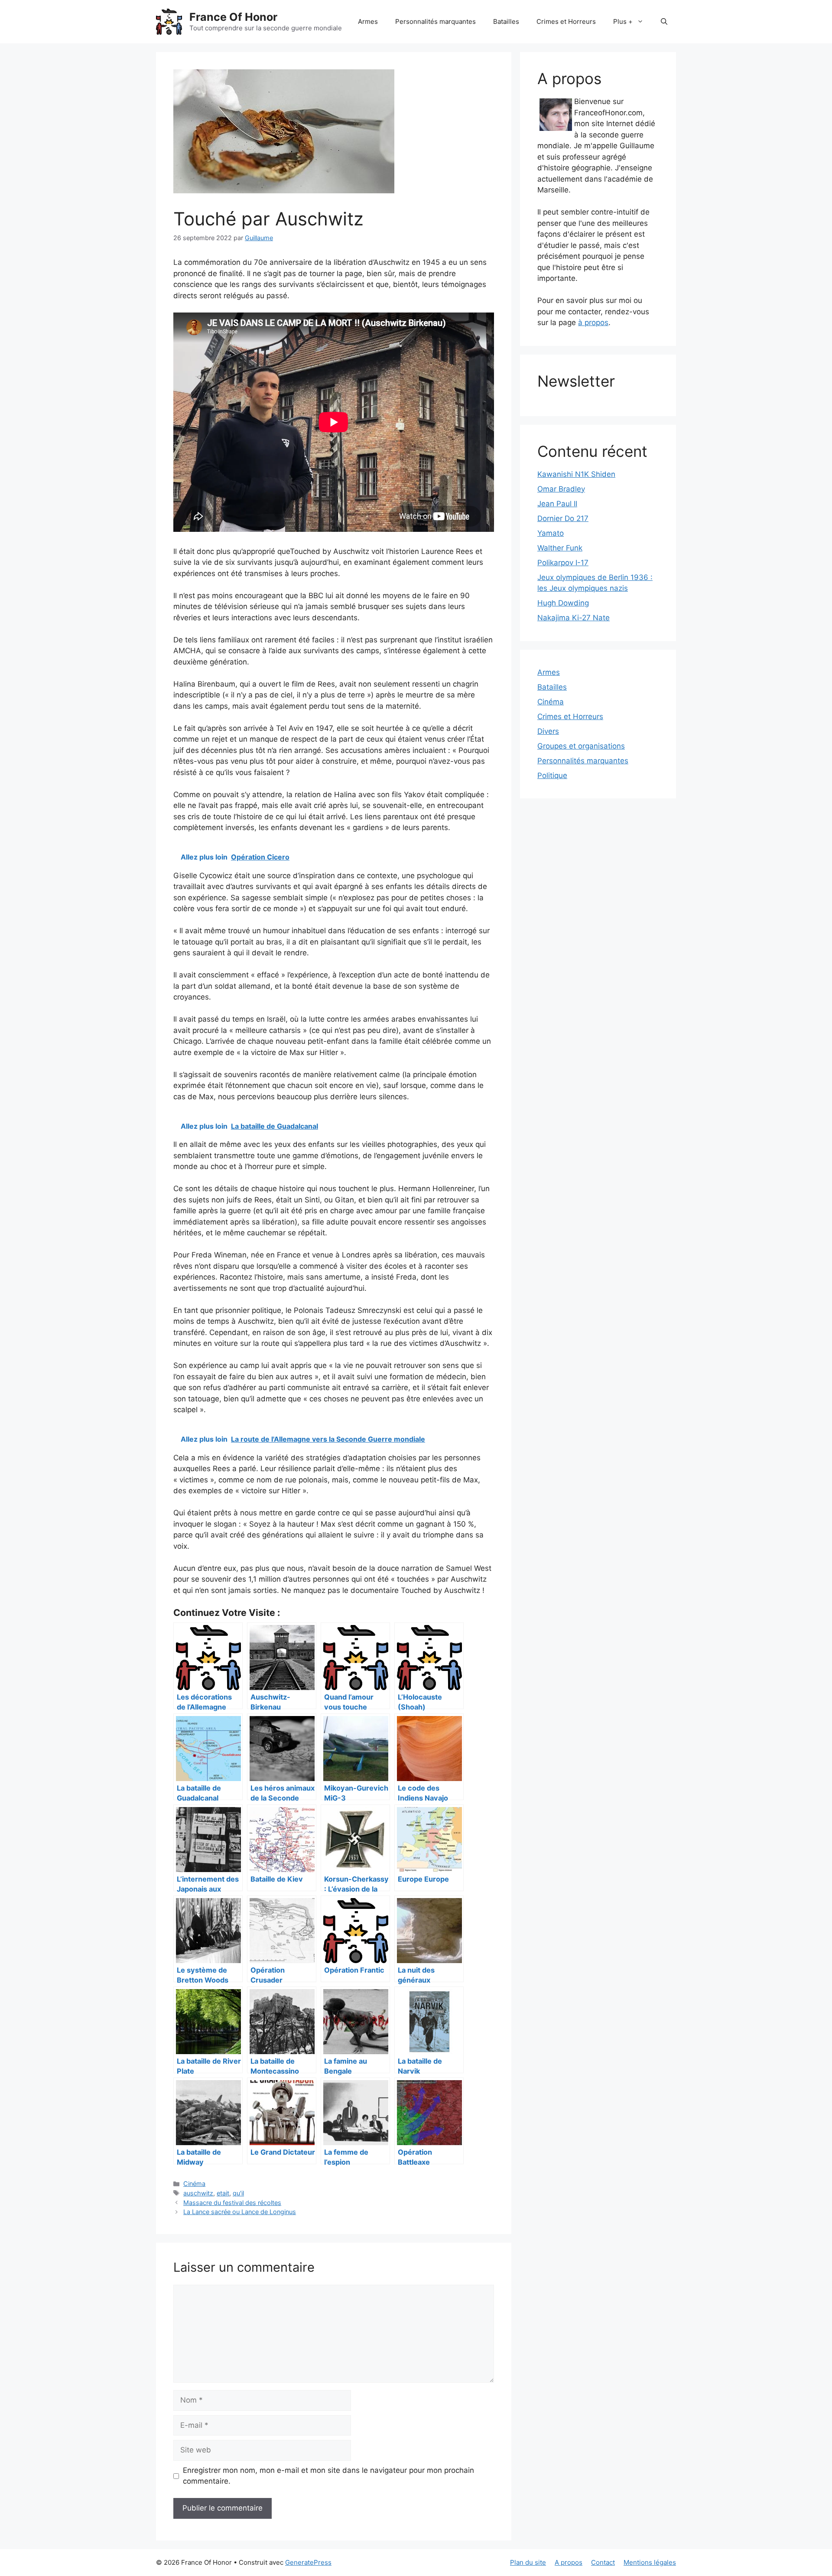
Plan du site (528, 2562)
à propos (593, 322)
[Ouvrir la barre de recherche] (664, 22)
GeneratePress (308, 2562)
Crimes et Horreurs (566, 21)
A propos (569, 2562)
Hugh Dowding (563, 603)
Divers (548, 731)
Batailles (506, 21)
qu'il (238, 2193)
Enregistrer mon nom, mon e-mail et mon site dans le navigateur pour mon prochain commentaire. (328, 2476)
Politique (552, 775)
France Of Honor (233, 17)
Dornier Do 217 (563, 518)
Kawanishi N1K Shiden (576, 474)
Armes (368, 21)
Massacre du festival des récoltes (232, 2203)
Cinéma (194, 2184)
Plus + (623, 21)
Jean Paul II (557, 504)
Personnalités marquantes (435, 21)
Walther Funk (560, 548)
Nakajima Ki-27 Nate (574, 618)
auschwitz (198, 2193)
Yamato (551, 533)
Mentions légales (650, 2562)
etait (223, 2193)
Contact (603, 2562)
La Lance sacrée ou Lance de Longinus (240, 2212)
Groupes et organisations (581, 746)
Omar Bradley (561, 489)
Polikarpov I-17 (563, 563)
